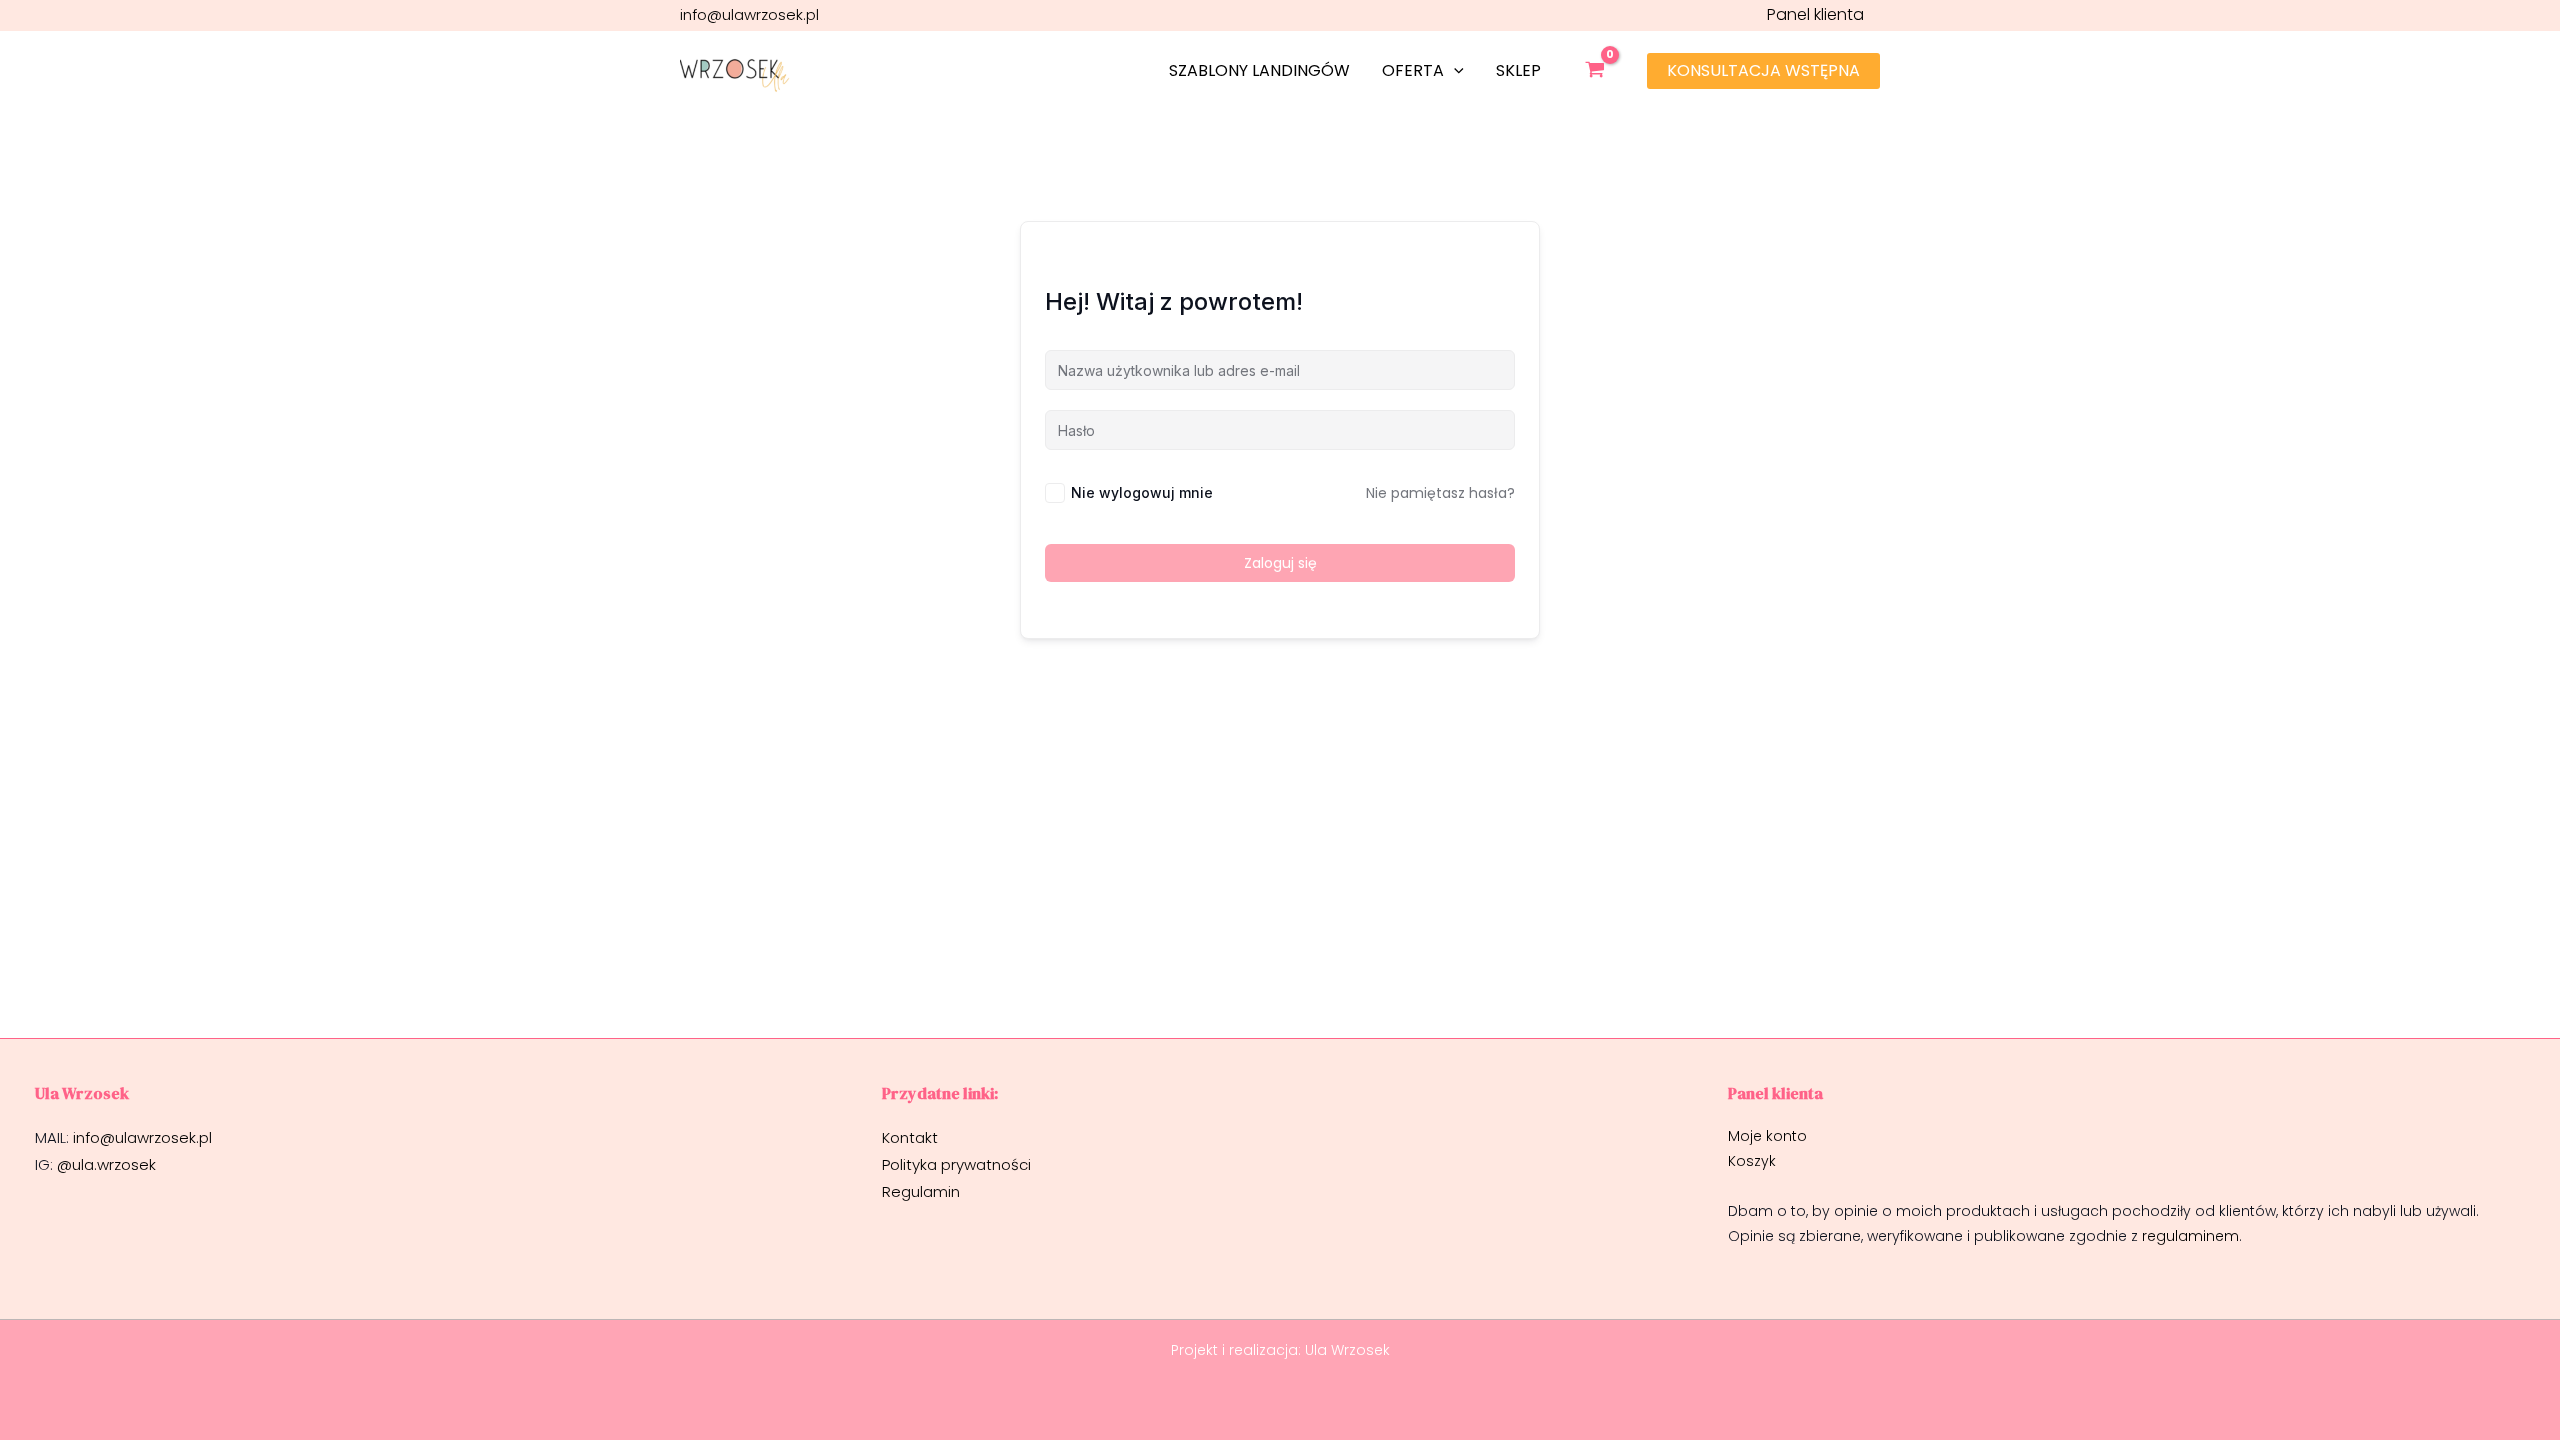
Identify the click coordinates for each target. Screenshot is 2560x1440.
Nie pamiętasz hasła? (1440, 493)
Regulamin (921, 1191)
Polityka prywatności (958, 1164)
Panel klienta (1815, 14)
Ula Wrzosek (1347, 1350)
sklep (1518, 70)
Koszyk (1752, 1161)
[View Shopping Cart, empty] (1602, 71)
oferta (1413, 70)
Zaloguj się (1280, 563)
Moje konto (1767, 1136)
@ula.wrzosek (106, 1164)
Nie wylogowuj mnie (1142, 492)
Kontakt (910, 1137)
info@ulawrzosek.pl (749, 14)
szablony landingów (1259, 70)
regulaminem (2190, 1236)
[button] (1454, 71)
